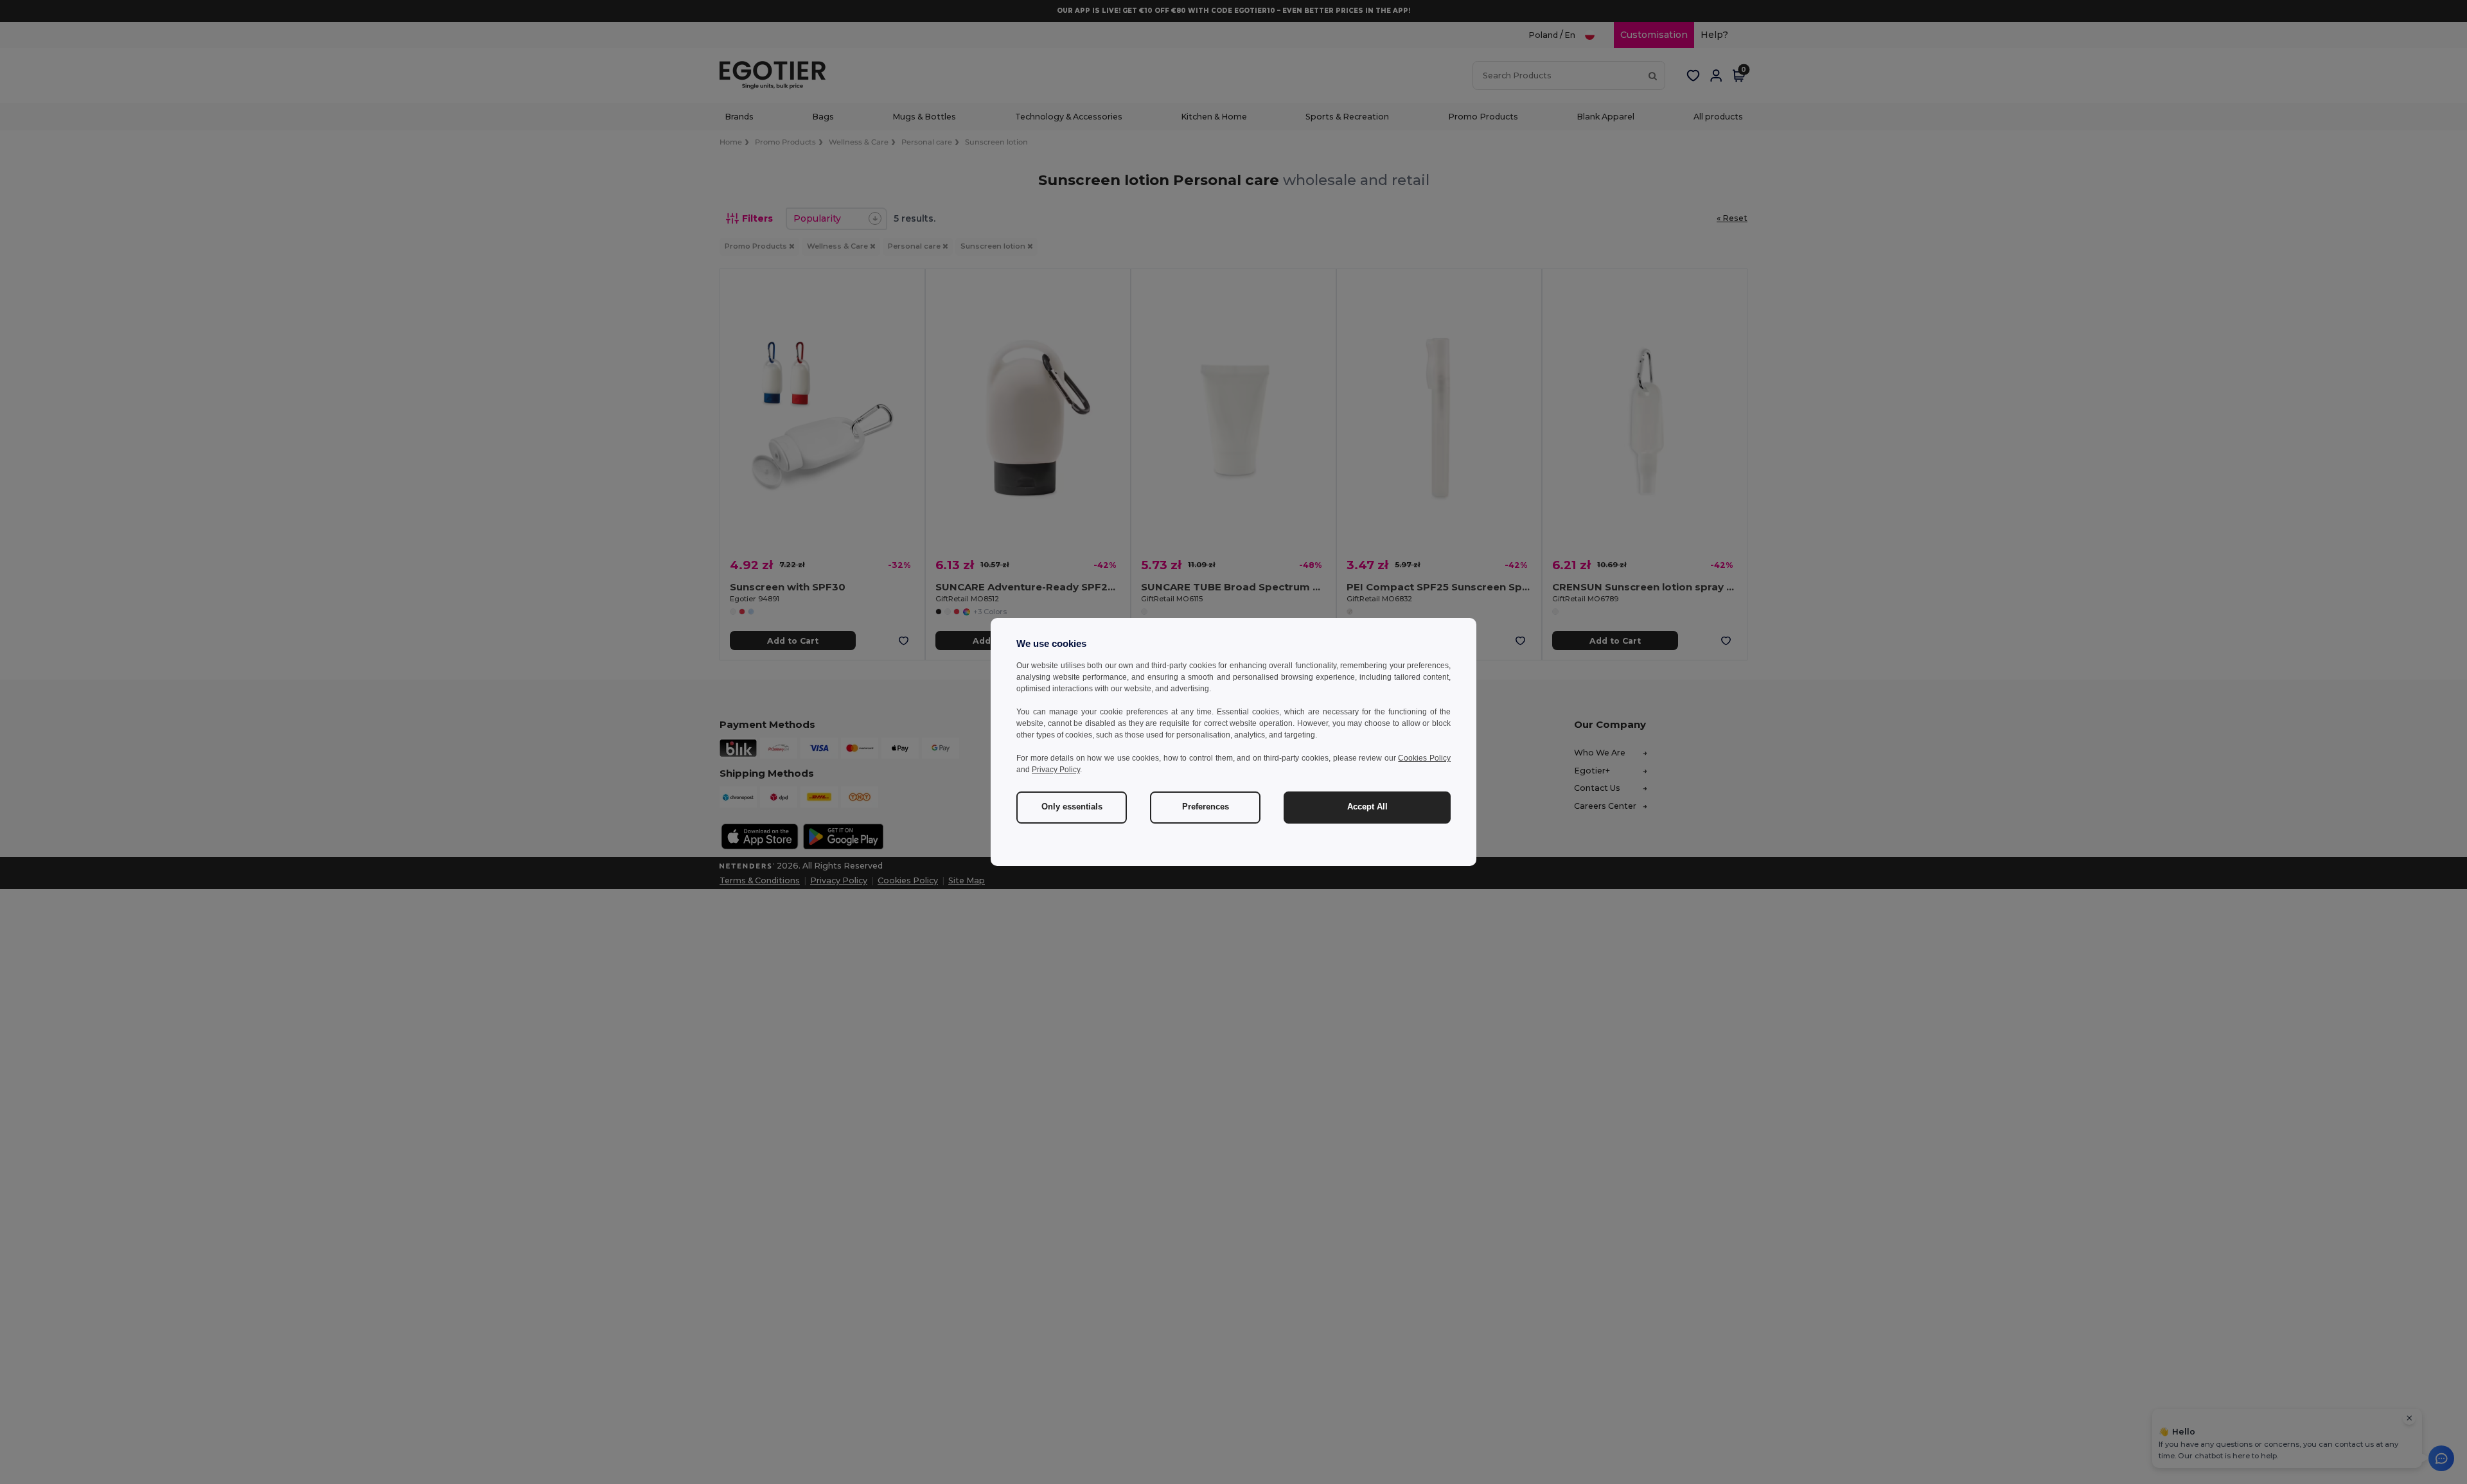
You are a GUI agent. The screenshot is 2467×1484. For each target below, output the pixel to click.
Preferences (1206, 807)
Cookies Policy (1424, 758)
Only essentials (1072, 807)
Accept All (1367, 807)
